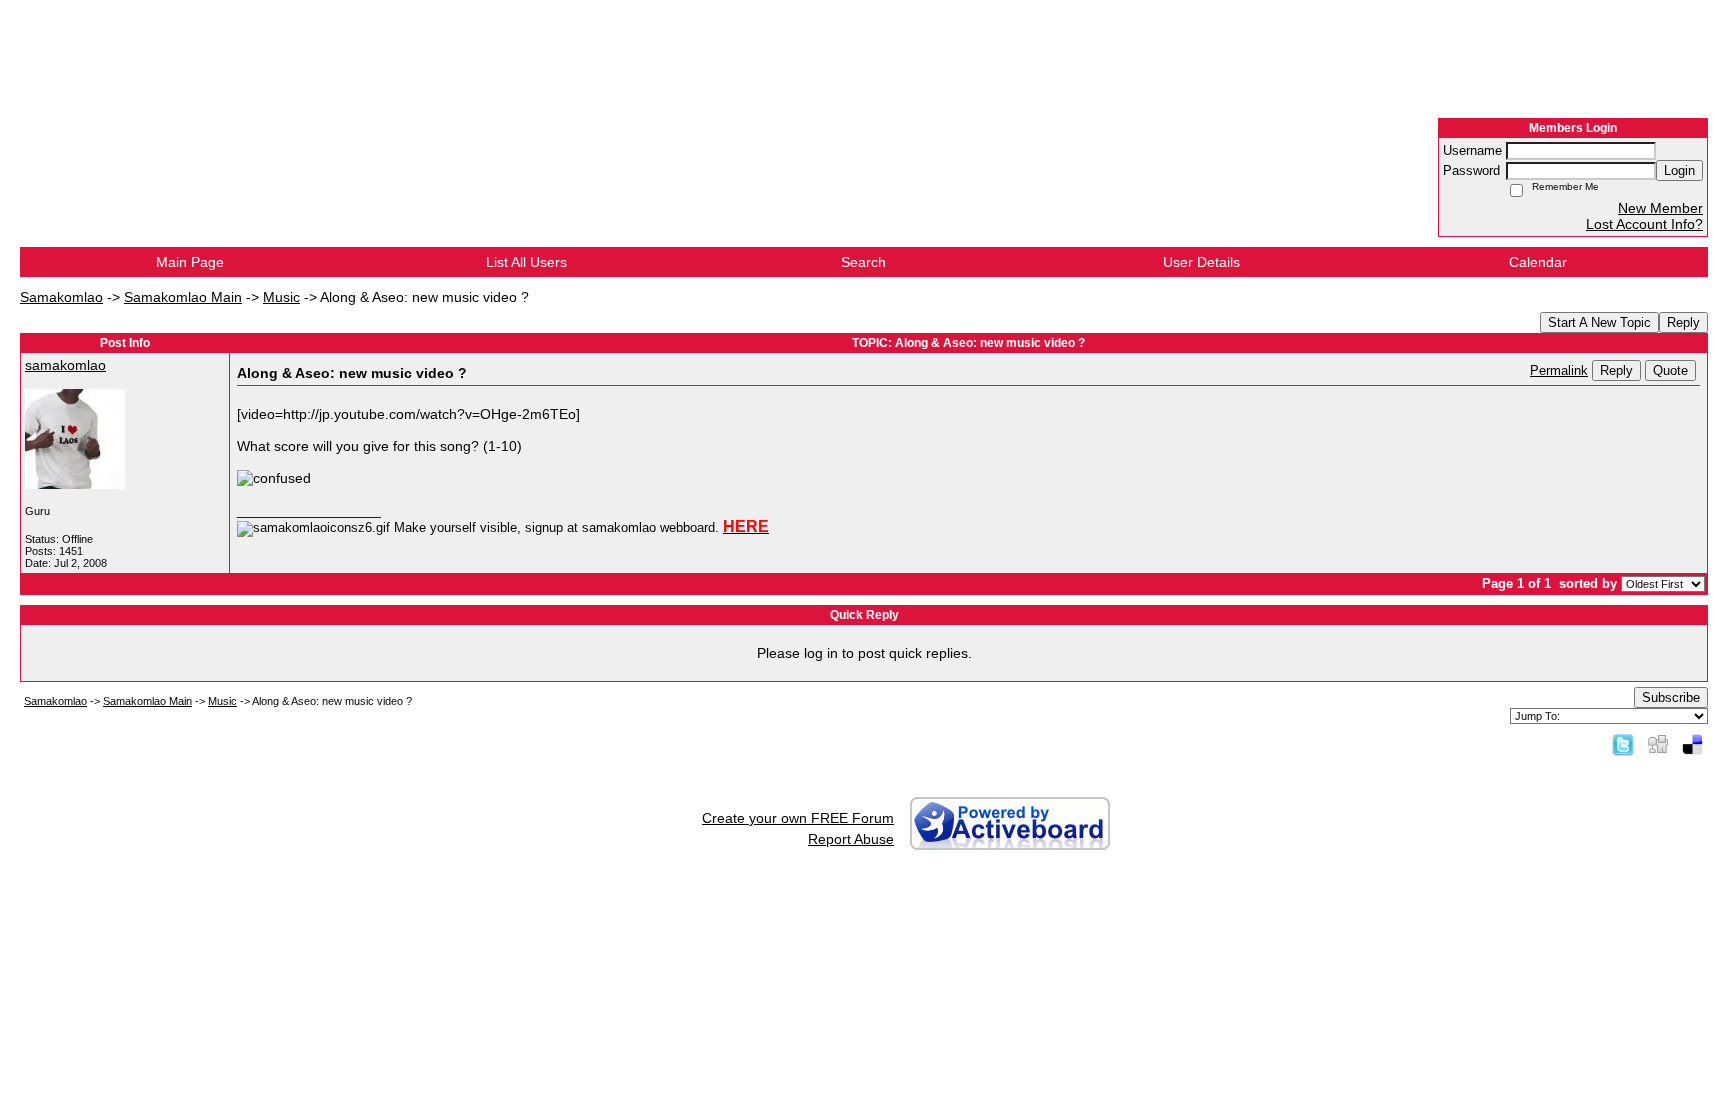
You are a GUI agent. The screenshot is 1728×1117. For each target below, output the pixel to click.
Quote (1670, 370)
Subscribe (1671, 697)
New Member (1660, 208)
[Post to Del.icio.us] (1692, 744)
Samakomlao (61, 297)
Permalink (1559, 371)
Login (1679, 170)
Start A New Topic (1599, 322)
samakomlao (65, 365)
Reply (1683, 322)
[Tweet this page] (1623, 744)
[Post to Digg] (1658, 744)
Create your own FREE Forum (798, 818)
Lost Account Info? (1644, 224)
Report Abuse (851, 839)
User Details (1201, 262)
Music (281, 297)
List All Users (526, 262)
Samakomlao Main (183, 297)
